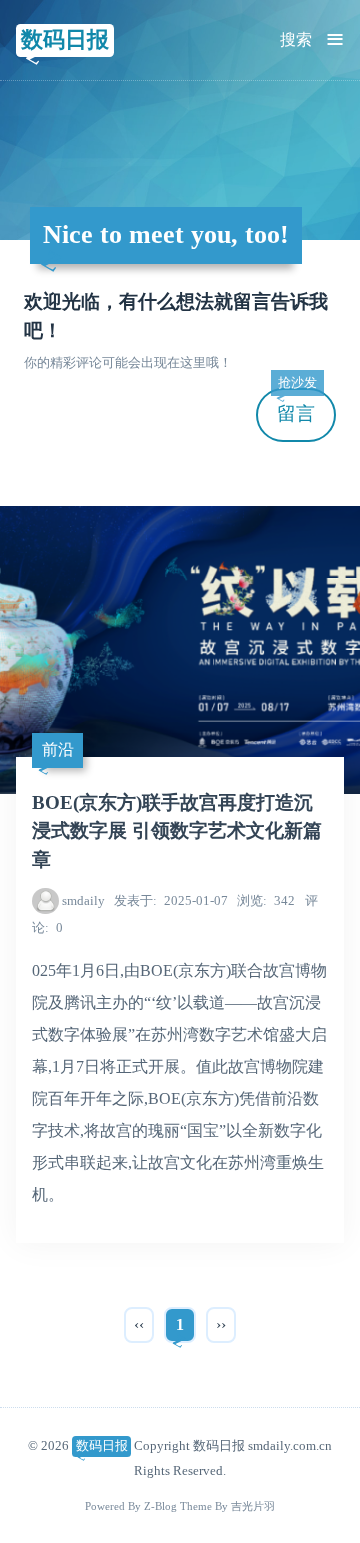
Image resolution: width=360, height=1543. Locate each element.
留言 (297, 406)
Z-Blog (160, 1506)
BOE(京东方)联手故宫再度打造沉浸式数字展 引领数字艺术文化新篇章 (177, 831)
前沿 (58, 749)
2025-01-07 (171, 900)
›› (221, 1324)
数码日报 (65, 39)
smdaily (83, 900)
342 (266, 900)
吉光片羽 (253, 1506)
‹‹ (139, 1324)
